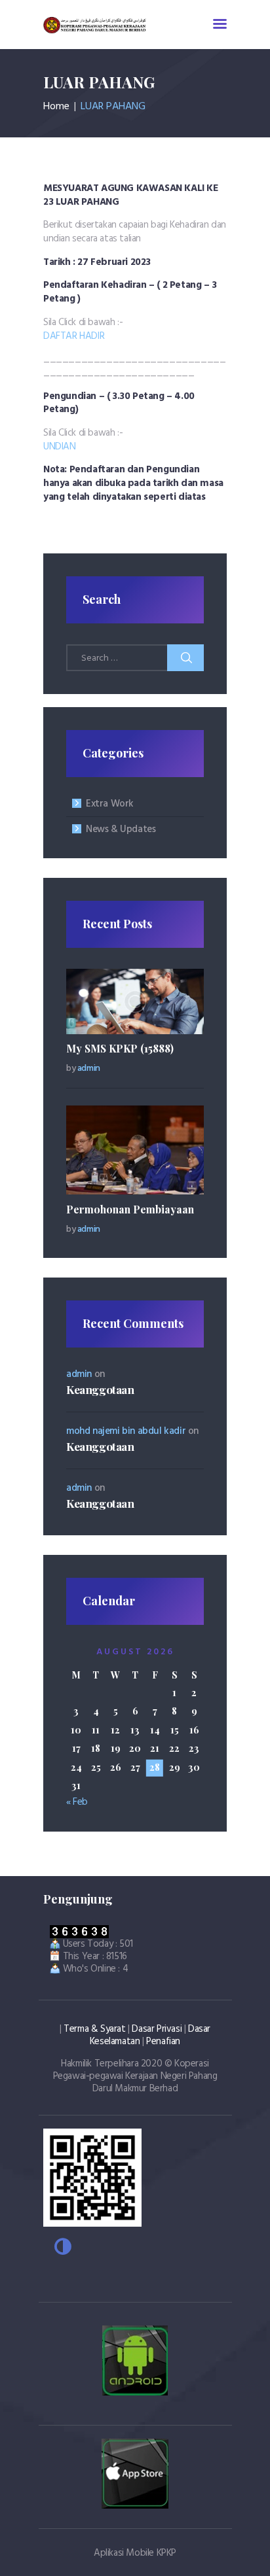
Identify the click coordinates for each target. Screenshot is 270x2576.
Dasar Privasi (157, 2029)
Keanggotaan (100, 1389)
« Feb (77, 1802)
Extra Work (110, 804)
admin (89, 1069)
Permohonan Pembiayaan (130, 1209)
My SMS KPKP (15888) (120, 1048)
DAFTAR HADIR (74, 336)
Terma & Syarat (94, 2029)
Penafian (163, 2042)
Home (56, 107)
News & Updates (121, 829)
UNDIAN (60, 447)
